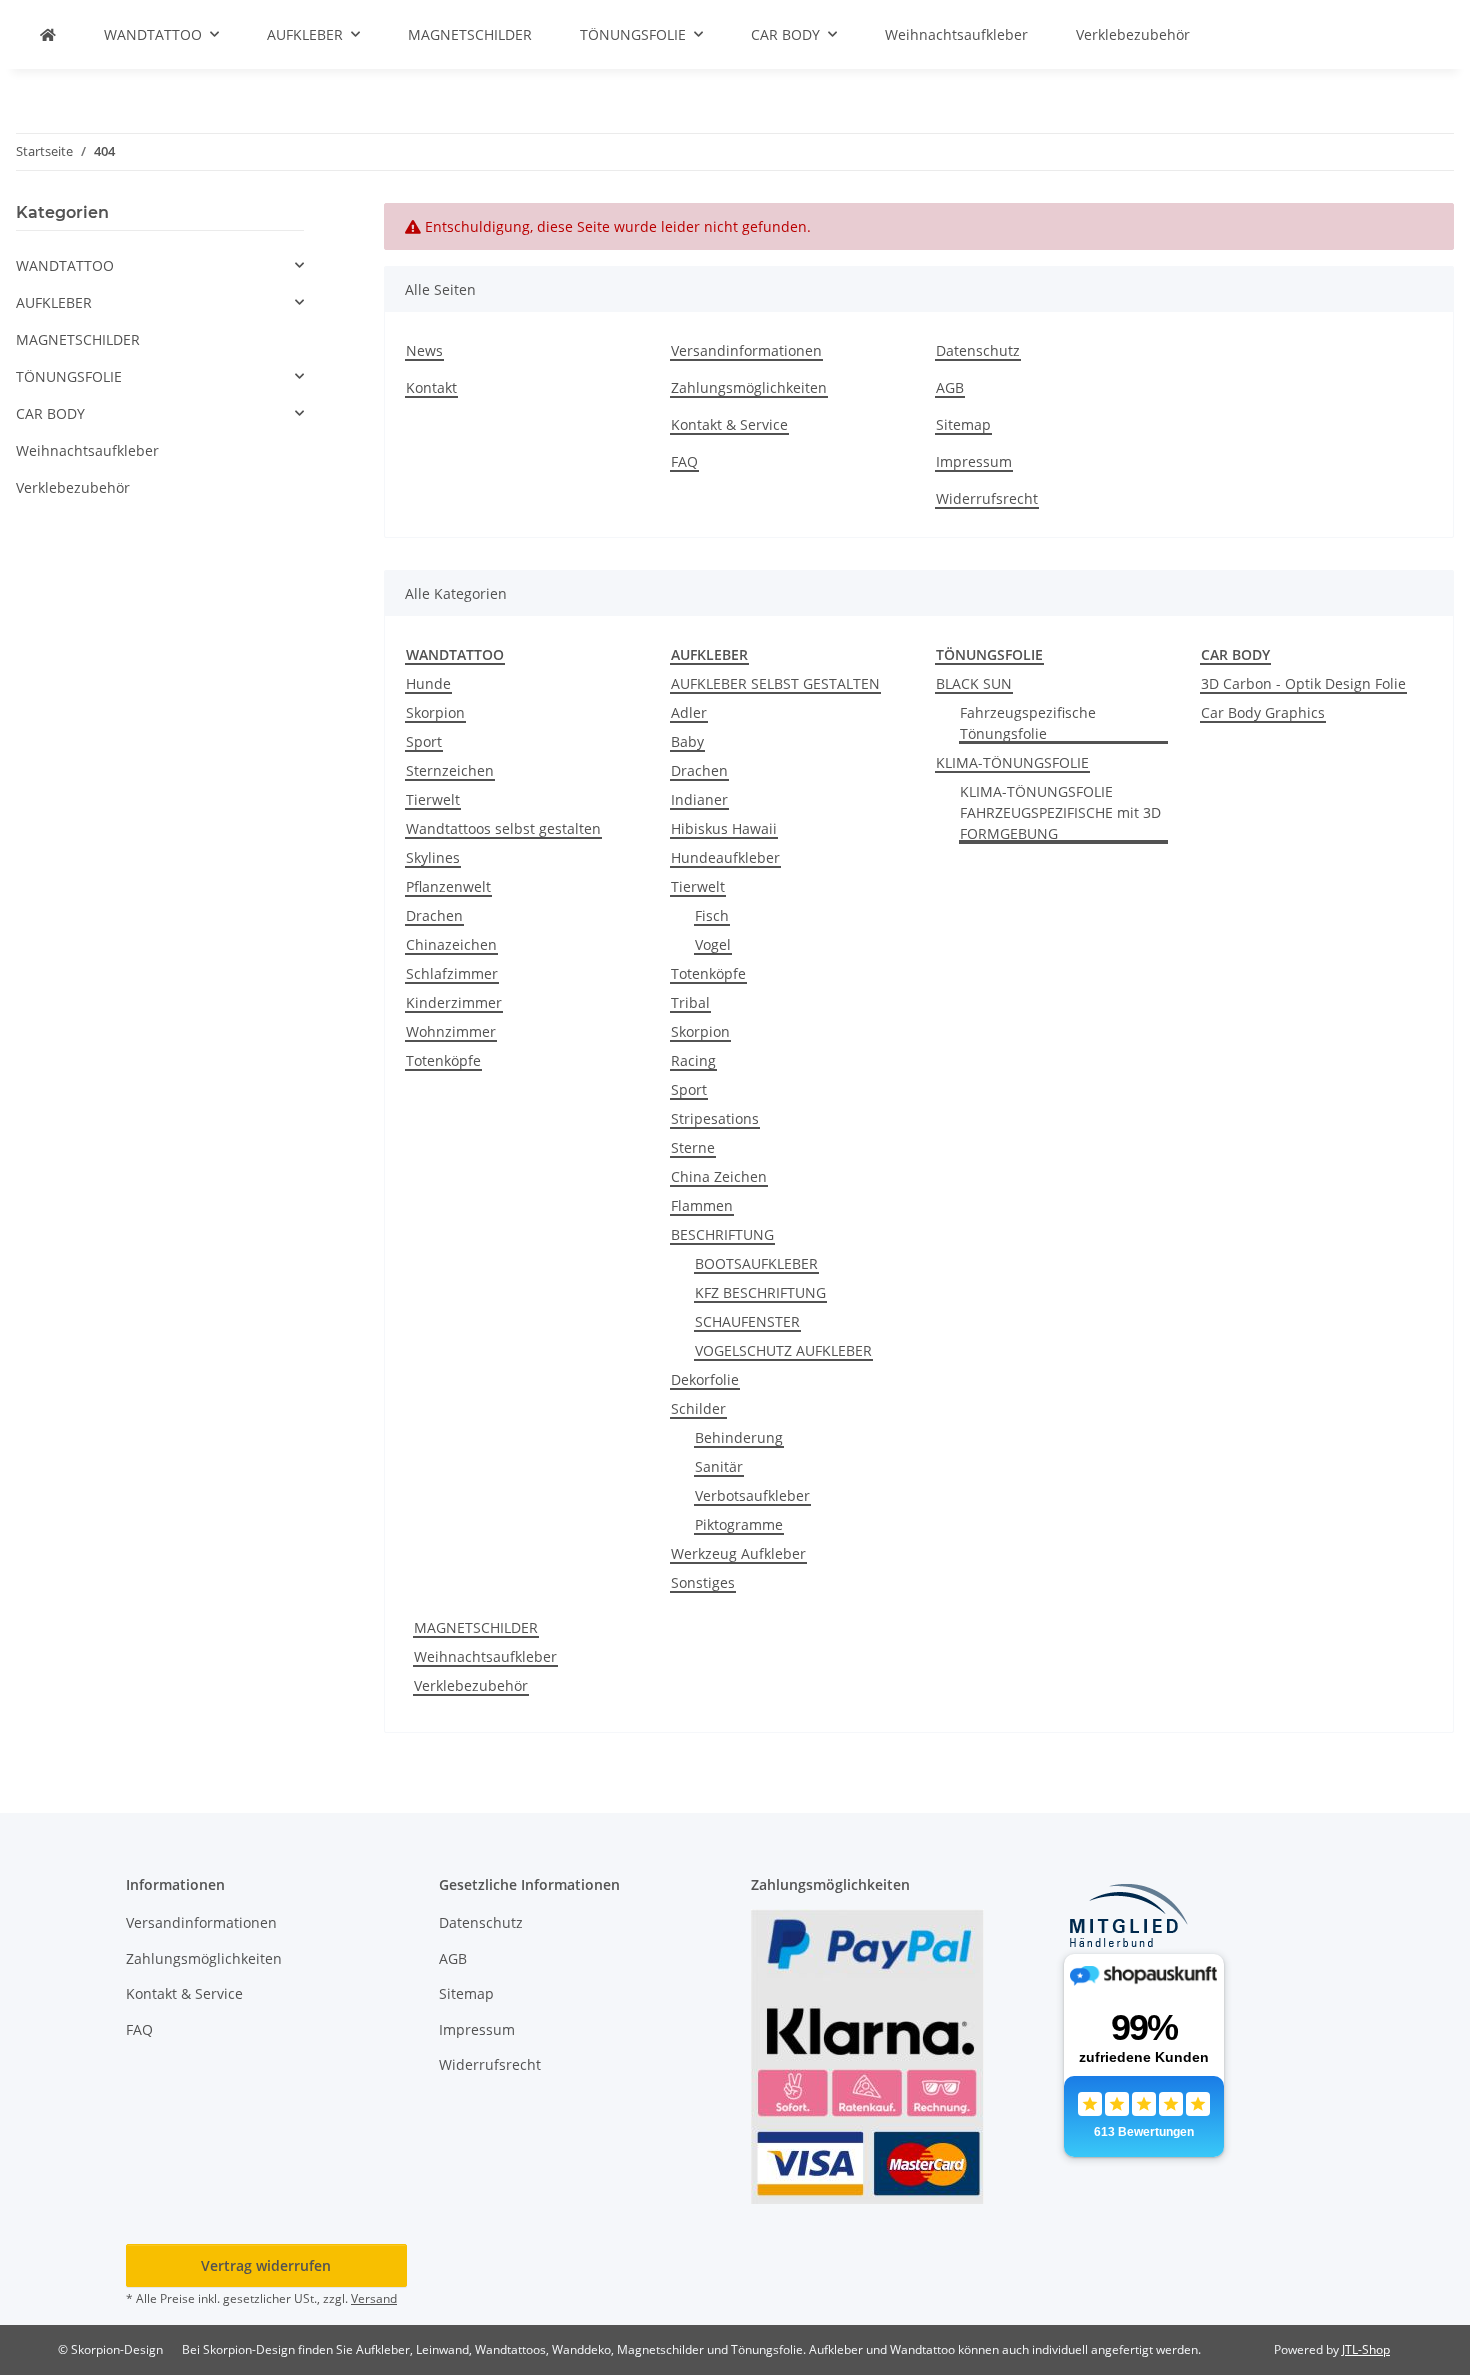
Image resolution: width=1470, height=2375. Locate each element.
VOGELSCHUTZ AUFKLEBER (783, 1350)
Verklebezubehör (471, 1685)
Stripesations (715, 1118)
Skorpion (435, 712)
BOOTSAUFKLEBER (756, 1263)
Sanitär (719, 1466)
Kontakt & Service (729, 424)
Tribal (690, 1002)
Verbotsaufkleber (752, 1495)
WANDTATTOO (65, 265)
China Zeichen (719, 1176)
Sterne (693, 1147)
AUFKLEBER (54, 302)
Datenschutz (978, 350)
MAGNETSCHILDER (476, 1627)
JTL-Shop (1366, 2349)
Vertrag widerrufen (266, 2265)
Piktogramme (739, 1524)
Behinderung (739, 1437)
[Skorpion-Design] (48, 34)
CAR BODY (50, 413)
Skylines (433, 857)
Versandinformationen (746, 350)
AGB (950, 387)
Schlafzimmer (452, 973)
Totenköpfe (443, 1060)
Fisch (712, 915)
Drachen (434, 915)
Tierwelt (433, 799)
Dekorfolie (705, 1379)
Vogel (713, 944)
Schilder (698, 1408)
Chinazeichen (451, 944)
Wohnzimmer (451, 1031)
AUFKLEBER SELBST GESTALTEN (775, 683)
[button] (160, 265)
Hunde (428, 683)
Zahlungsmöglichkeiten (749, 387)
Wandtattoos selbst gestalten (503, 828)
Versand (374, 2298)
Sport (424, 741)
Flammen (702, 1205)
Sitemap (963, 424)
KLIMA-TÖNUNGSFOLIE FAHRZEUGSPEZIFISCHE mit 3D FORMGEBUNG (1060, 812)
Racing (693, 1060)
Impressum (974, 461)
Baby (687, 741)
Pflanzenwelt (448, 886)
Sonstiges (703, 1582)
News (424, 350)
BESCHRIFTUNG (722, 1234)
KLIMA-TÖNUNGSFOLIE (1012, 762)
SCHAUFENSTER (747, 1321)
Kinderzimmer (454, 1002)
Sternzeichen (450, 770)
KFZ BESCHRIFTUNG (760, 1292)
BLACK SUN (974, 683)
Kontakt (431, 387)
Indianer (699, 799)
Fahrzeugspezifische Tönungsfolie (1028, 723)
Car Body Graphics (1263, 712)
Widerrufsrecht (987, 498)
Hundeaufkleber (725, 857)
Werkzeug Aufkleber (738, 1553)
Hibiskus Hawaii (724, 828)
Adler (689, 712)
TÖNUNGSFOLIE (69, 376)
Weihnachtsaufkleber (485, 1656)
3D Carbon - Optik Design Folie (1303, 683)
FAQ (684, 461)
